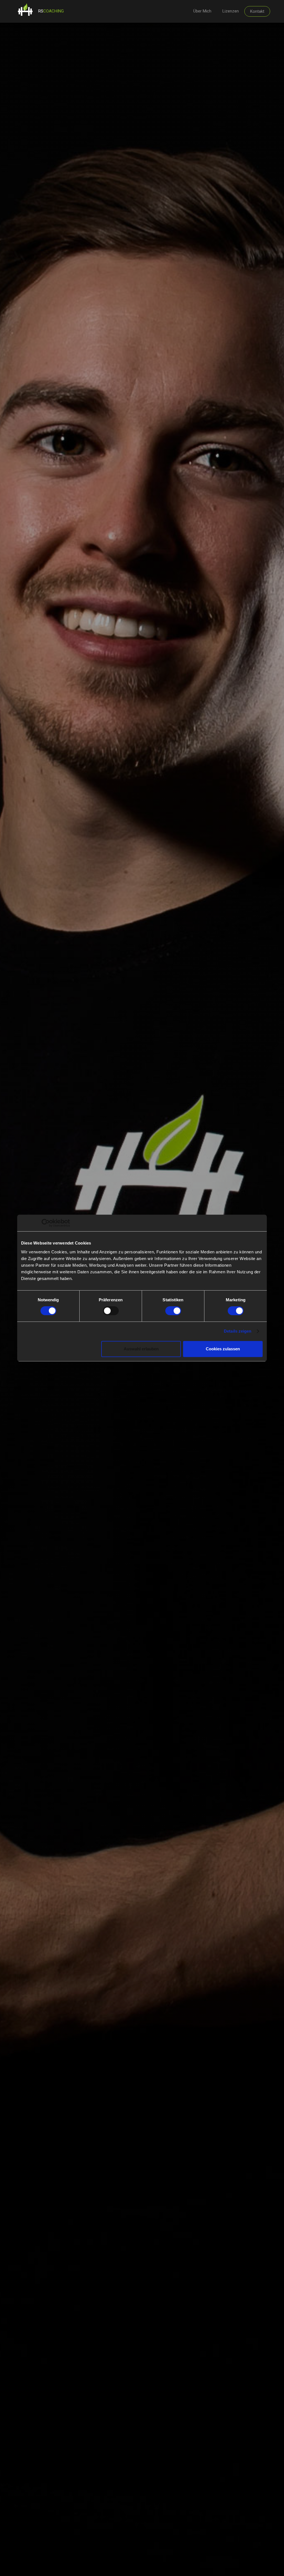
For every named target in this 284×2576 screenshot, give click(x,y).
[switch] (111, 1311)
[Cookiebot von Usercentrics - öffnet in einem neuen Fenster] (46, 1223)
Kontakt (257, 11)
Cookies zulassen (223, 1349)
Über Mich (202, 11)
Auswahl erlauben (141, 1349)
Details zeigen (238, 1331)
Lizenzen (231, 11)
